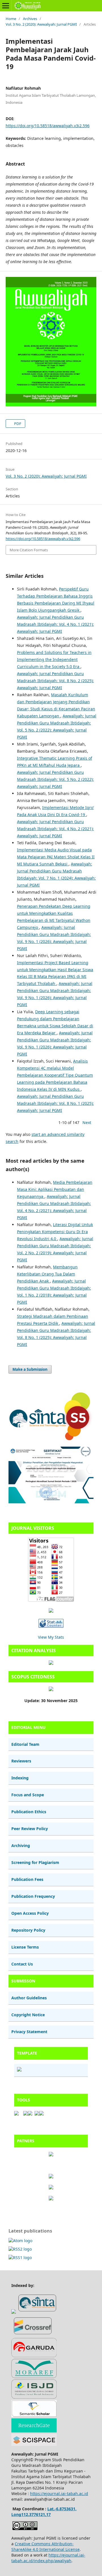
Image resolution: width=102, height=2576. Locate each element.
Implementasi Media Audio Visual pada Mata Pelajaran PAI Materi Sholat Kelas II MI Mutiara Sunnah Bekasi (56, 857)
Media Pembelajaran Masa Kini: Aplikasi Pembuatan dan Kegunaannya (55, 1189)
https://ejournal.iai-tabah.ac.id (59, 2494)
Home (11, 19)
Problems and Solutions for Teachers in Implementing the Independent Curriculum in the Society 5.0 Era (54, 659)
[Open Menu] (6, 6)
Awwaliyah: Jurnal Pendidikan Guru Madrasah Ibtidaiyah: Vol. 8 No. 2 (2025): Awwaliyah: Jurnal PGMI (55, 681)
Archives (30, 19)
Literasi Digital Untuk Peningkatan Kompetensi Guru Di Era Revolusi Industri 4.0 (55, 1232)
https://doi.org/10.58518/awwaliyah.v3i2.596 (48, 126)
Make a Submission (30, 1369)
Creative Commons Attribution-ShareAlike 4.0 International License (45, 2547)
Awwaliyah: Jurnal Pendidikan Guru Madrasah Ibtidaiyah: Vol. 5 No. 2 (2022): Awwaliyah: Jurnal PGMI (55, 779)
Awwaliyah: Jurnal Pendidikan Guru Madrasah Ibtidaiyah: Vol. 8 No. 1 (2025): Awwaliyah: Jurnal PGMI (55, 1103)
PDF (17, 424)
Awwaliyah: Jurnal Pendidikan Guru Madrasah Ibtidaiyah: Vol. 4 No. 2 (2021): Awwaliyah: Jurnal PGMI (55, 829)
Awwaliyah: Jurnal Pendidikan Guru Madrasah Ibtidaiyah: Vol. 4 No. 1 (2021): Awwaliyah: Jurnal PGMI (55, 624)
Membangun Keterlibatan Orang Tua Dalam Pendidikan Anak (47, 1274)
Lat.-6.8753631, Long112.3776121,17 (44, 2512)
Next (87, 1122)
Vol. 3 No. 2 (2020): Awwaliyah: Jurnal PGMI (41, 24)
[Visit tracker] (51, 1611)
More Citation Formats (29, 550)
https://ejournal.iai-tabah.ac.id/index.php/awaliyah (48, 2558)
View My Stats (51, 1637)
